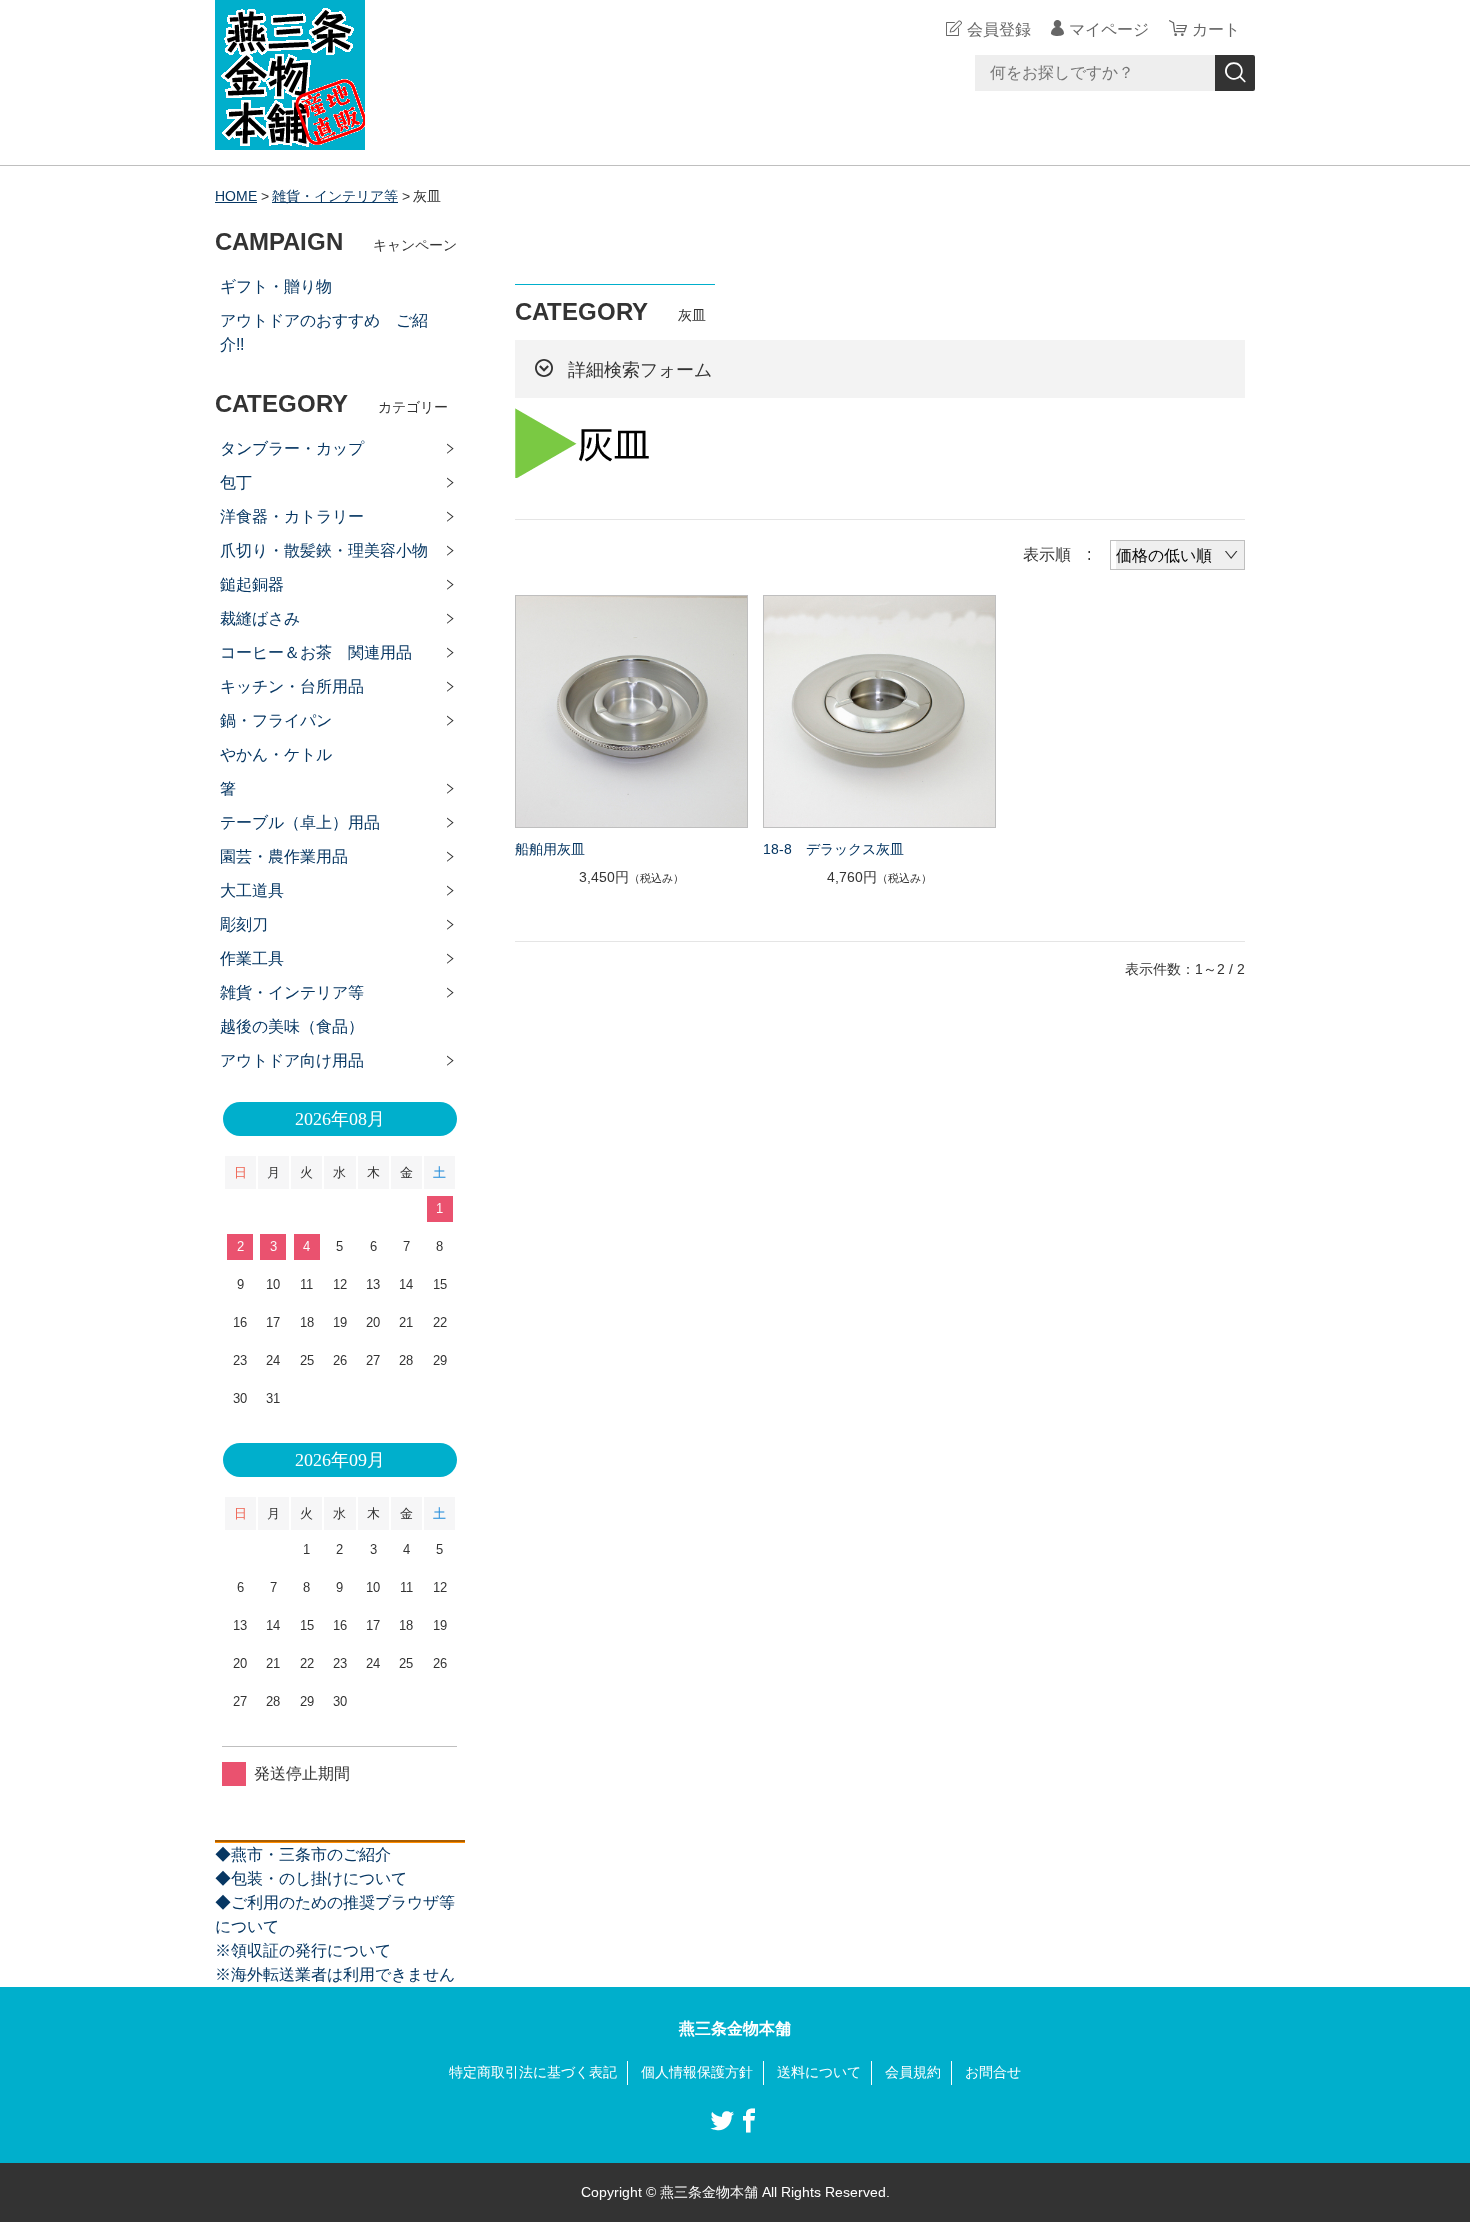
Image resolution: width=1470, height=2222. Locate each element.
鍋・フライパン (276, 720)
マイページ (1109, 29)
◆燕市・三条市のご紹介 (303, 1854)
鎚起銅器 (252, 584)
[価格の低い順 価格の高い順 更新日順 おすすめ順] (1177, 555)
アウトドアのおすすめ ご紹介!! (324, 332)
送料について (819, 2072)
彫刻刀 (244, 924)
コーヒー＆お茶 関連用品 (316, 652)
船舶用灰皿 (550, 849)
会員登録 (999, 29)
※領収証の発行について (303, 1950)
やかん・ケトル (276, 754)
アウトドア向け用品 (292, 1060)
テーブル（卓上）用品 (300, 822)
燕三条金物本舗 (735, 2028)
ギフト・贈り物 (276, 286)
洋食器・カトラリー (292, 516)
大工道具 (252, 890)
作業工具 (252, 958)
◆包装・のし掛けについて (311, 1878)
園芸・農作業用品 (284, 856)
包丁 (236, 482)
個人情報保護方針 (697, 2072)
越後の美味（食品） (292, 1026)
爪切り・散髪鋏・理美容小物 (324, 550)
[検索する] (1235, 73)
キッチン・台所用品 (292, 686)
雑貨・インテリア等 (335, 196)
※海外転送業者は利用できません (335, 1974)
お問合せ (993, 2072)
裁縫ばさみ (260, 618)
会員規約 (913, 2072)
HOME (236, 196)
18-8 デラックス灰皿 (833, 849)
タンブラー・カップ (292, 448)
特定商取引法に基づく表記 (533, 2072)
